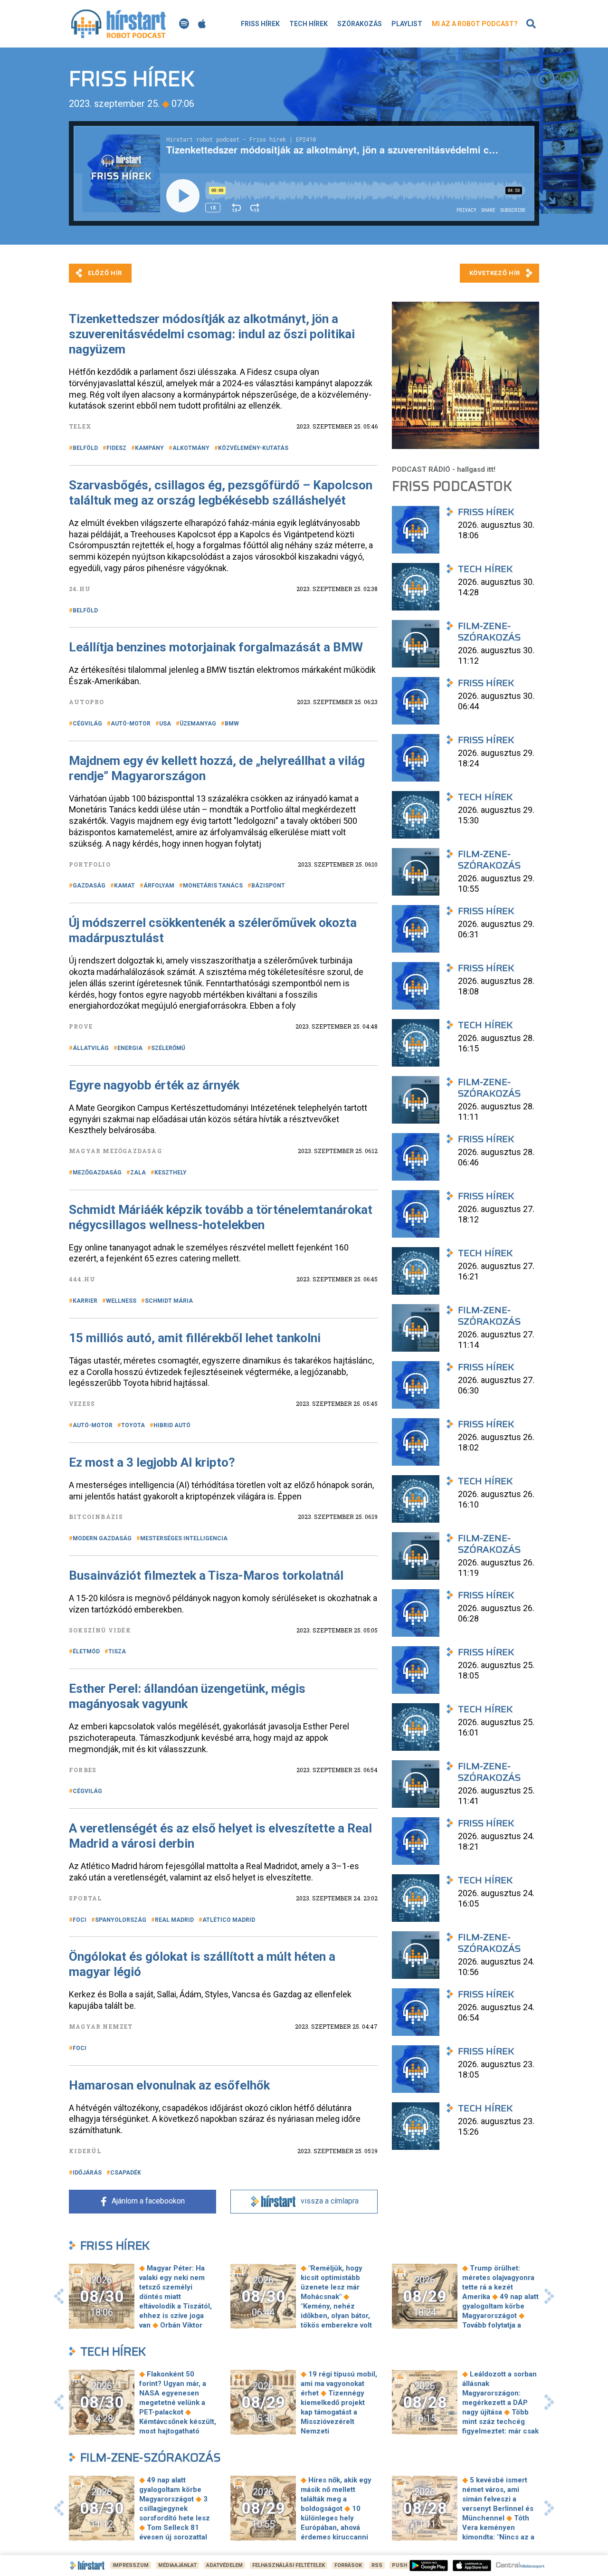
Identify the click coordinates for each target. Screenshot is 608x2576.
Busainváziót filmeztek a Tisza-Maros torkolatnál (206, 1575)
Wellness (121, 1301)
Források (348, 2565)
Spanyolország (121, 1920)
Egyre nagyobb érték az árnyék (154, 1085)
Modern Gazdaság (102, 1538)
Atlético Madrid (229, 1920)
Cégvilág (87, 724)
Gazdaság (89, 886)
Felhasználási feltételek (289, 2565)
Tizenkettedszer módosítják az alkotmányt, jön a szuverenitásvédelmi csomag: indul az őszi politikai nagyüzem (212, 334)
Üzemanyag (198, 724)
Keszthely (171, 1173)
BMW (232, 724)
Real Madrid (174, 1920)
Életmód (86, 1651)
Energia (130, 1048)
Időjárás (87, 2173)
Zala (138, 1173)
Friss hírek (260, 24)
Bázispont (268, 886)
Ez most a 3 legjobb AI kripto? (152, 1462)
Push (399, 2565)
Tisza (117, 1651)
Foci (80, 1920)
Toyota (133, 1425)
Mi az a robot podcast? (475, 24)
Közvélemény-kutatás (253, 448)
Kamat (124, 886)
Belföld (85, 448)
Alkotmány (191, 448)
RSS (377, 2565)
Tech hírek (309, 24)
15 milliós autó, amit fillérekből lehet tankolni (195, 1338)
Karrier (85, 1301)
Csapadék (126, 2173)
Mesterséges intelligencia (184, 1538)
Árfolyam (159, 886)
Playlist (407, 24)
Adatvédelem (224, 2565)
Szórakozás (360, 24)
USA (165, 724)
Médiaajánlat (177, 2565)
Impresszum (131, 2565)
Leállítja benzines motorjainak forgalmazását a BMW (216, 647)
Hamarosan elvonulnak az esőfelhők (169, 2085)
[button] (59, 2296)
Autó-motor (131, 724)
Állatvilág (91, 1048)
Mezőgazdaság (97, 1173)
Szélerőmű (168, 1048)
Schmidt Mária (169, 1301)
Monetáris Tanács (213, 886)
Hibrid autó (172, 1425)
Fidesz (116, 448)
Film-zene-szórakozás (151, 2457)
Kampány (149, 448)
